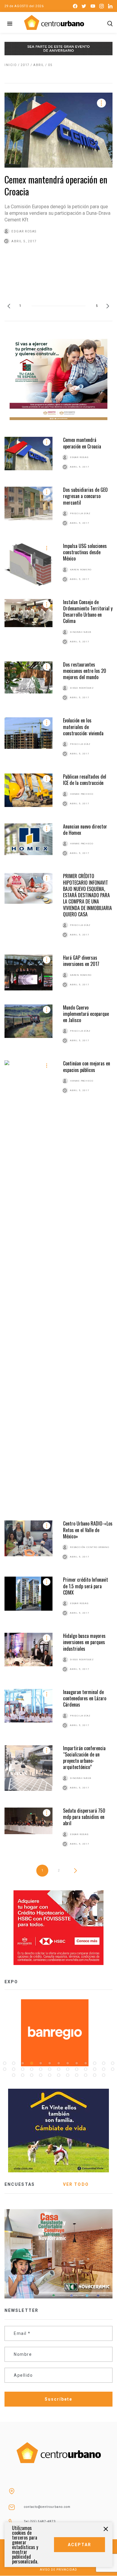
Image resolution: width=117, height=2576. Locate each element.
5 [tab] (40, 2063)
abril (39, 65)
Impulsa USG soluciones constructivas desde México (85, 552)
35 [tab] (85, 2075)
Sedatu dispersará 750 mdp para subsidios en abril (84, 1817)
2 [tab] (13, 2063)
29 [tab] (31, 2075)
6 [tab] (49, 2063)
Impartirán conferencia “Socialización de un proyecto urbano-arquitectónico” (84, 1758)
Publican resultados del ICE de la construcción (85, 780)
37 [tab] (103, 2075)
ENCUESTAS (20, 2184)
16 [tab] (22, 2069)
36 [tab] (94, 2075)
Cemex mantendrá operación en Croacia (56, 185)
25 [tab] (103, 2069)
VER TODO (76, 2184)
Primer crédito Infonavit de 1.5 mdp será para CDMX (85, 1586)
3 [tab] (22, 2063)
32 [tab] (58, 2075)
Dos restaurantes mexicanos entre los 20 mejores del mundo (85, 671)
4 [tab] (31, 2063)
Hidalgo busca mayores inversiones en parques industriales (84, 1642)
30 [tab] (40, 2075)
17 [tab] (31, 2069)
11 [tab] (94, 2063)
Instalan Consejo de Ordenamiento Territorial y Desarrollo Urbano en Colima (88, 612)
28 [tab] (22, 2075)
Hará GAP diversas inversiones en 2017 (81, 961)
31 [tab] (49, 2075)
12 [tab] (103, 2063)
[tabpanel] (58, 2033)
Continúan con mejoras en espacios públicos (87, 1066)
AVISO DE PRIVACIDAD (58, 2570)
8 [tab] (67, 2063)
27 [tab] (13, 2075)
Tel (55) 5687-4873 (40, 2521)
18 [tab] (40, 2069)
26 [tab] (112, 2069)
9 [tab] (76, 2063)
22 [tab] (76, 2069)
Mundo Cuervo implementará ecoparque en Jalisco (86, 1014)
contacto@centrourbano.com (47, 2507)
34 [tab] (76, 2075)
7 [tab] (58, 2063)
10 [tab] (85, 2063)
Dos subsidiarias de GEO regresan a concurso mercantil (85, 496)
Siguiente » (77, 1871)
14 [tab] (4, 2069)
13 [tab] (112, 2063)
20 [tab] (58, 2069)
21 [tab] (67, 2069)
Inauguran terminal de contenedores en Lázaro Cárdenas (85, 1698)
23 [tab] (85, 2069)
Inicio (11, 65)
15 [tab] (13, 2069)
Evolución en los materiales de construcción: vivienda (83, 727)
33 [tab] (67, 2075)
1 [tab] (4, 2063)
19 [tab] (49, 2069)
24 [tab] (94, 2069)
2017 (25, 65)
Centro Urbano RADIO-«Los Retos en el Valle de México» (88, 1530)
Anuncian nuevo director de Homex (85, 830)
